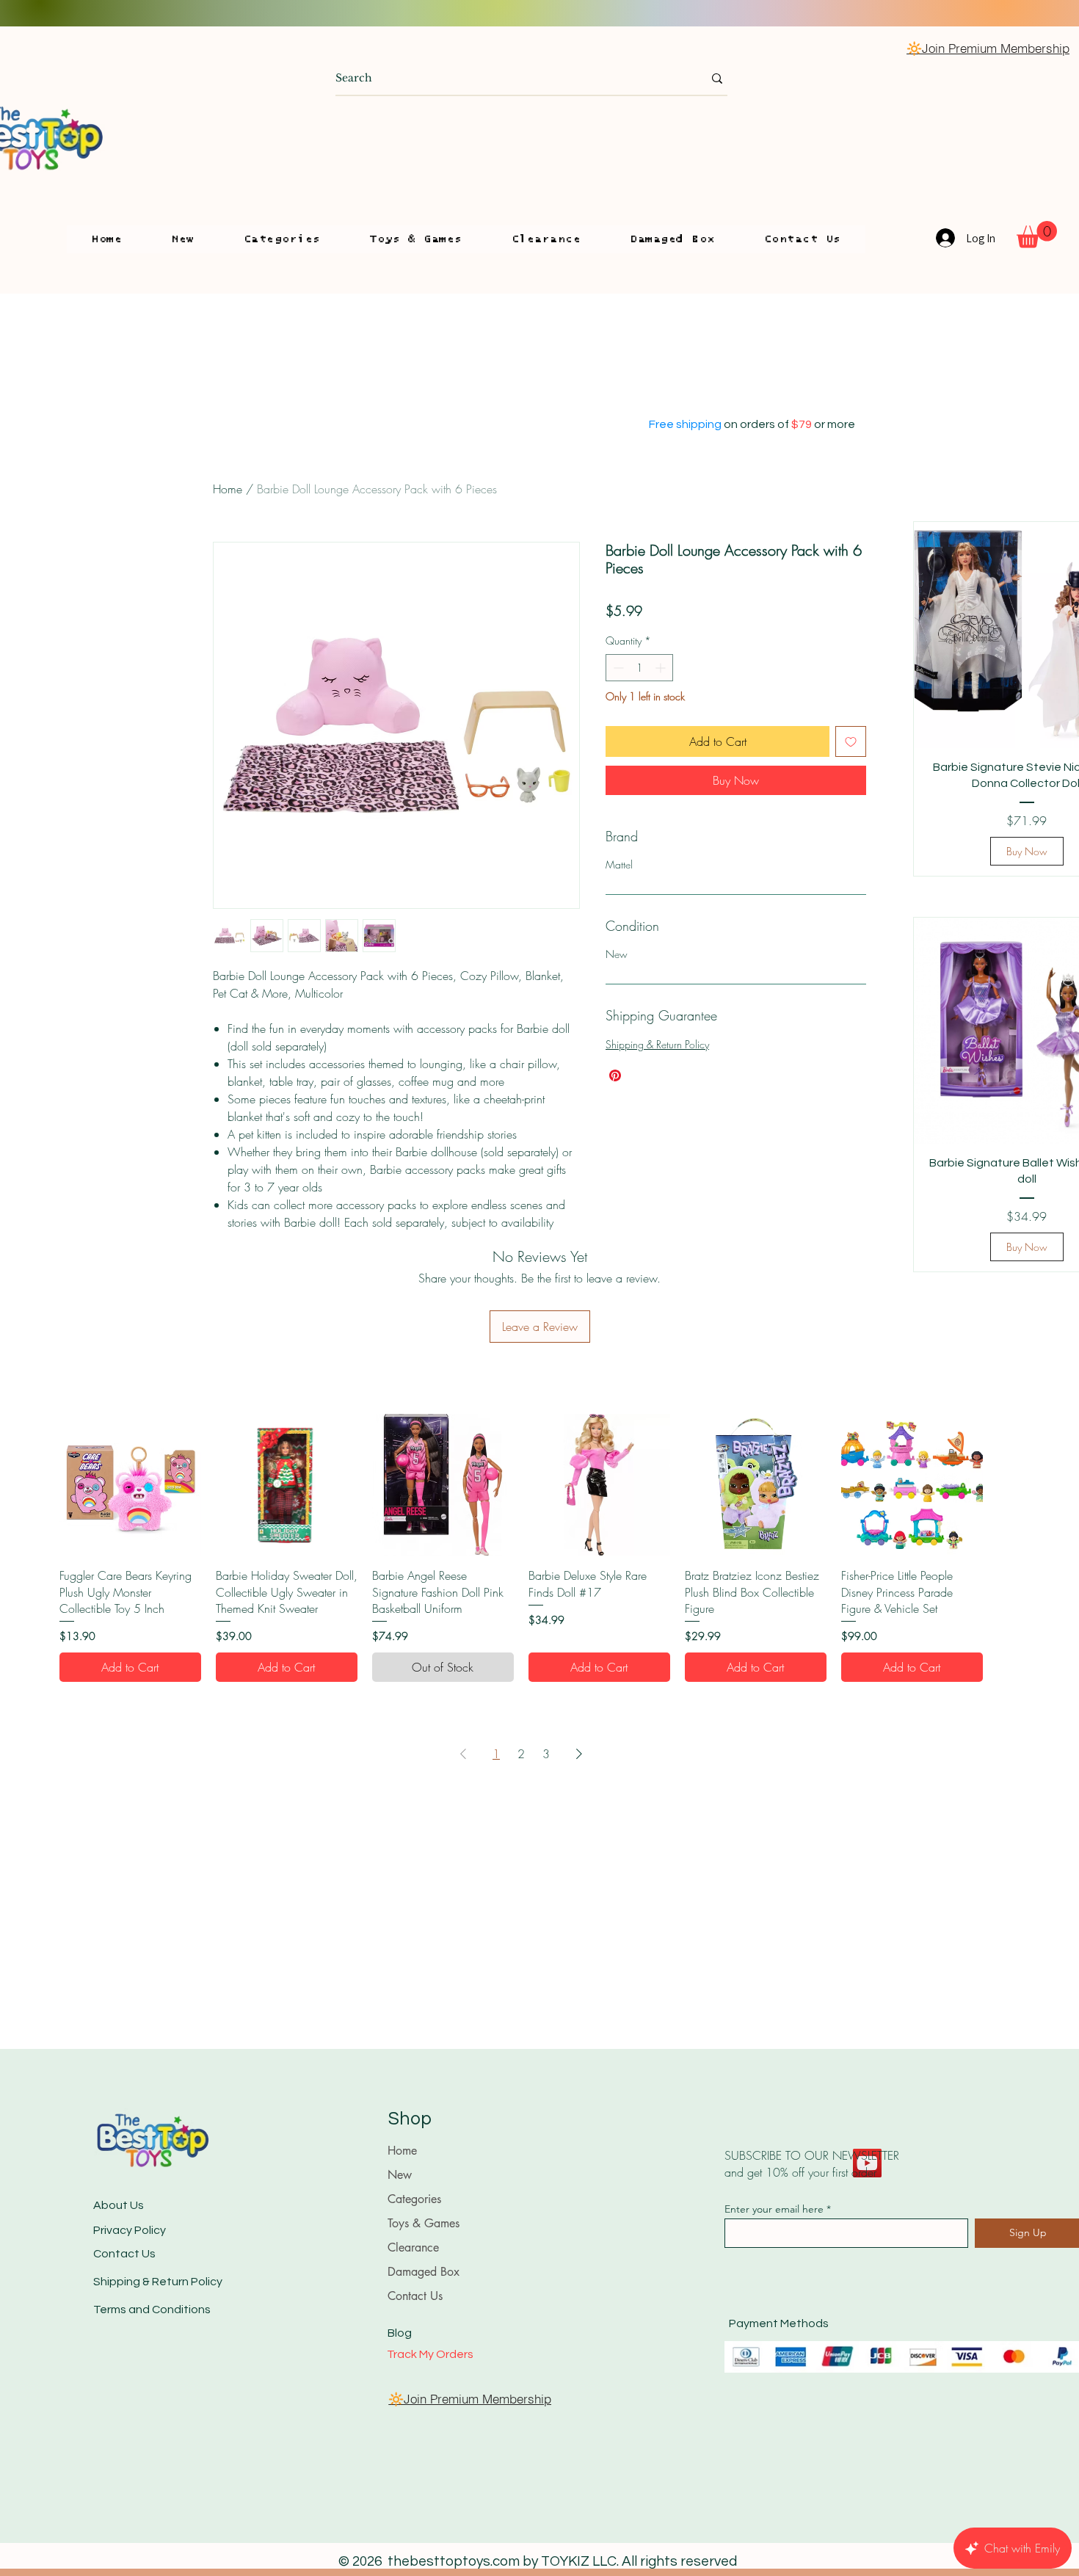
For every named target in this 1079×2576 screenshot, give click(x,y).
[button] (282, 239)
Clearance (413, 2247)
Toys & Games (424, 2223)
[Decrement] (617, 668)
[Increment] (662, 668)
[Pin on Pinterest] (615, 1075)
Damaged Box (424, 2272)
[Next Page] (579, 1754)
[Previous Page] (463, 1754)
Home (228, 489)
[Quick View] (130, 1485)
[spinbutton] (639, 668)
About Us (119, 2205)
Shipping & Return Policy (657, 1044)
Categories (414, 2199)
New (400, 2175)
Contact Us (124, 2254)
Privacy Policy (130, 2230)
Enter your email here (774, 2209)
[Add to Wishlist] (851, 741)
